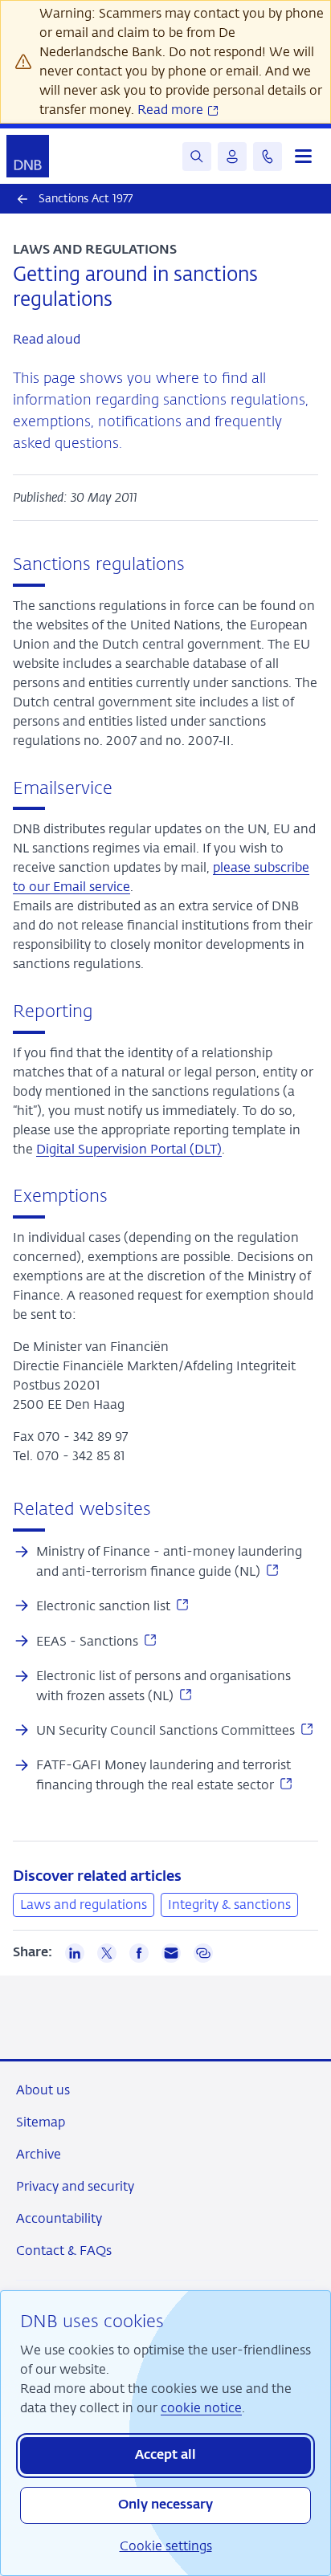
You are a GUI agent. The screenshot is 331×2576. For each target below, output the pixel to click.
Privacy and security (75, 2186)
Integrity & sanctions (229, 1905)
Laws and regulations (84, 1905)
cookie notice (201, 2408)
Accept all (165, 2456)
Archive (39, 2154)
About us (43, 2090)
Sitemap (41, 2122)
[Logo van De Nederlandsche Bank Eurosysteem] (28, 156)
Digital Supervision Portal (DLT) (129, 1149)
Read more (172, 110)
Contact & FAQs (64, 2250)
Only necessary (165, 2505)
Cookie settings (166, 2546)
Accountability (59, 2218)
